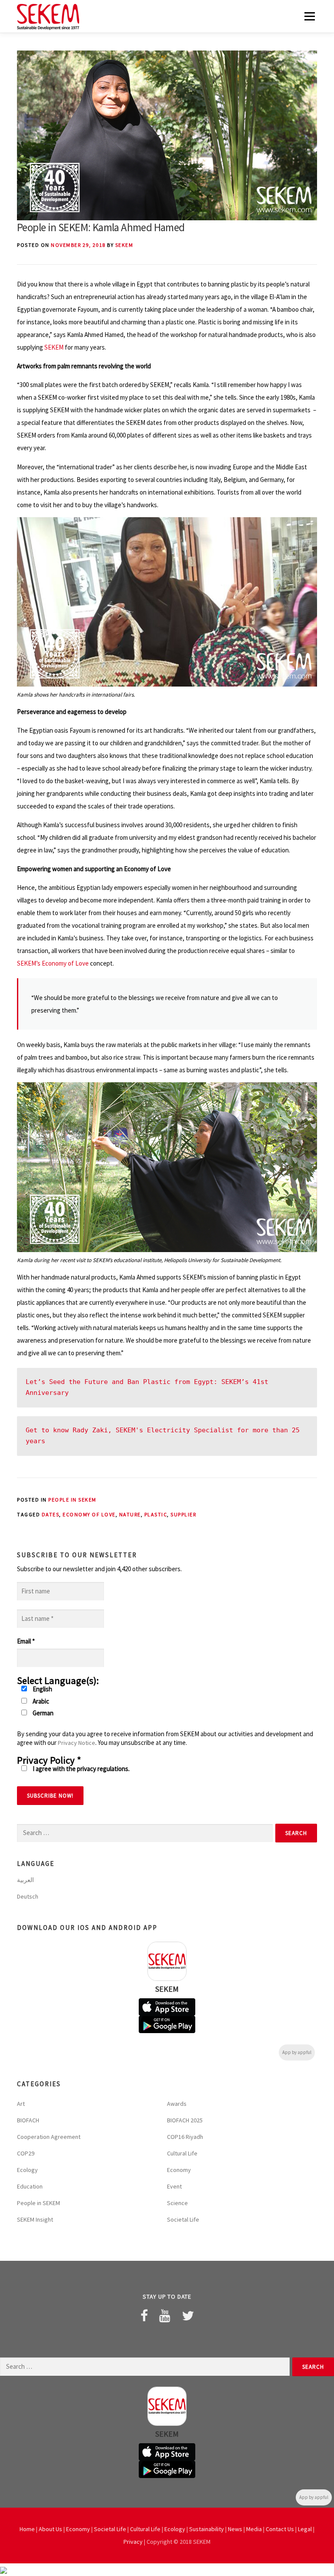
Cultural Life (182, 2153)
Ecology (27, 2170)
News (235, 2529)
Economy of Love (89, 1514)
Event (174, 2186)
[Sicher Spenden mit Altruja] (3, 2570)
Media (254, 2529)
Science (177, 2203)
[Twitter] (188, 2316)
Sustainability (207, 2529)
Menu (309, 16)
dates (51, 1514)
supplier (183, 1514)
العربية (25, 1880)
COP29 (26, 2153)
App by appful (297, 2052)
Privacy (133, 2542)
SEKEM (124, 245)
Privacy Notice (77, 1743)
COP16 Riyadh (185, 2137)
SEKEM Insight (35, 2219)
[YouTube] (165, 2316)
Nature (130, 1514)
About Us (50, 2529)
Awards (177, 2104)
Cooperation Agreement (49, 2137)
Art (21, 2104)
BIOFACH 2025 (185, 2120)
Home (27, 2529)
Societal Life (183, 2219)
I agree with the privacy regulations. (80, 1769)
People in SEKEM (72, 1500)
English (42, 1689)
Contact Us (280, 2529)
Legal (305, 2529)
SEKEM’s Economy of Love (53, 963)
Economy (179, 2170)
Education (30, 2186)
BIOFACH (28, 2120)
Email (26, 1641)
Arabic (40, 1701)
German (42, 1713)
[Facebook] (144, 2316)
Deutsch (28, 1896)
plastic (156, 1514)
